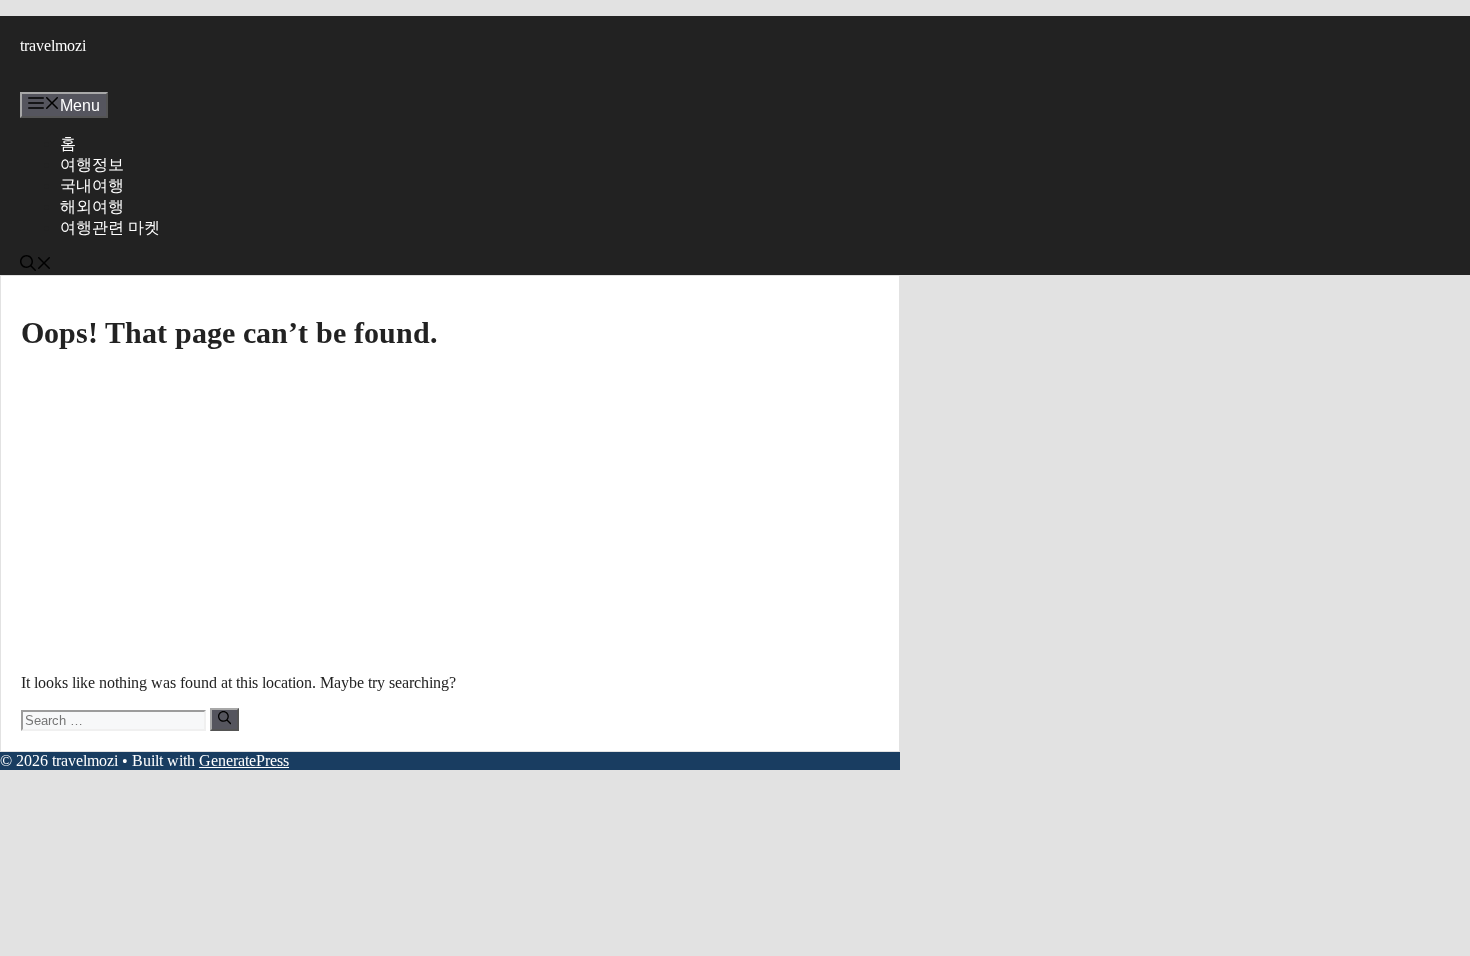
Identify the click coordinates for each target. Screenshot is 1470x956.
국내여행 (92, 185)
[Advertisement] (450, 510)
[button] (36, 265)
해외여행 (92, 206)
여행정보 (92, 164)
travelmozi (53, 45)
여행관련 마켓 (110, 227)
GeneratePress (244, 760)
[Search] (224, 719)
